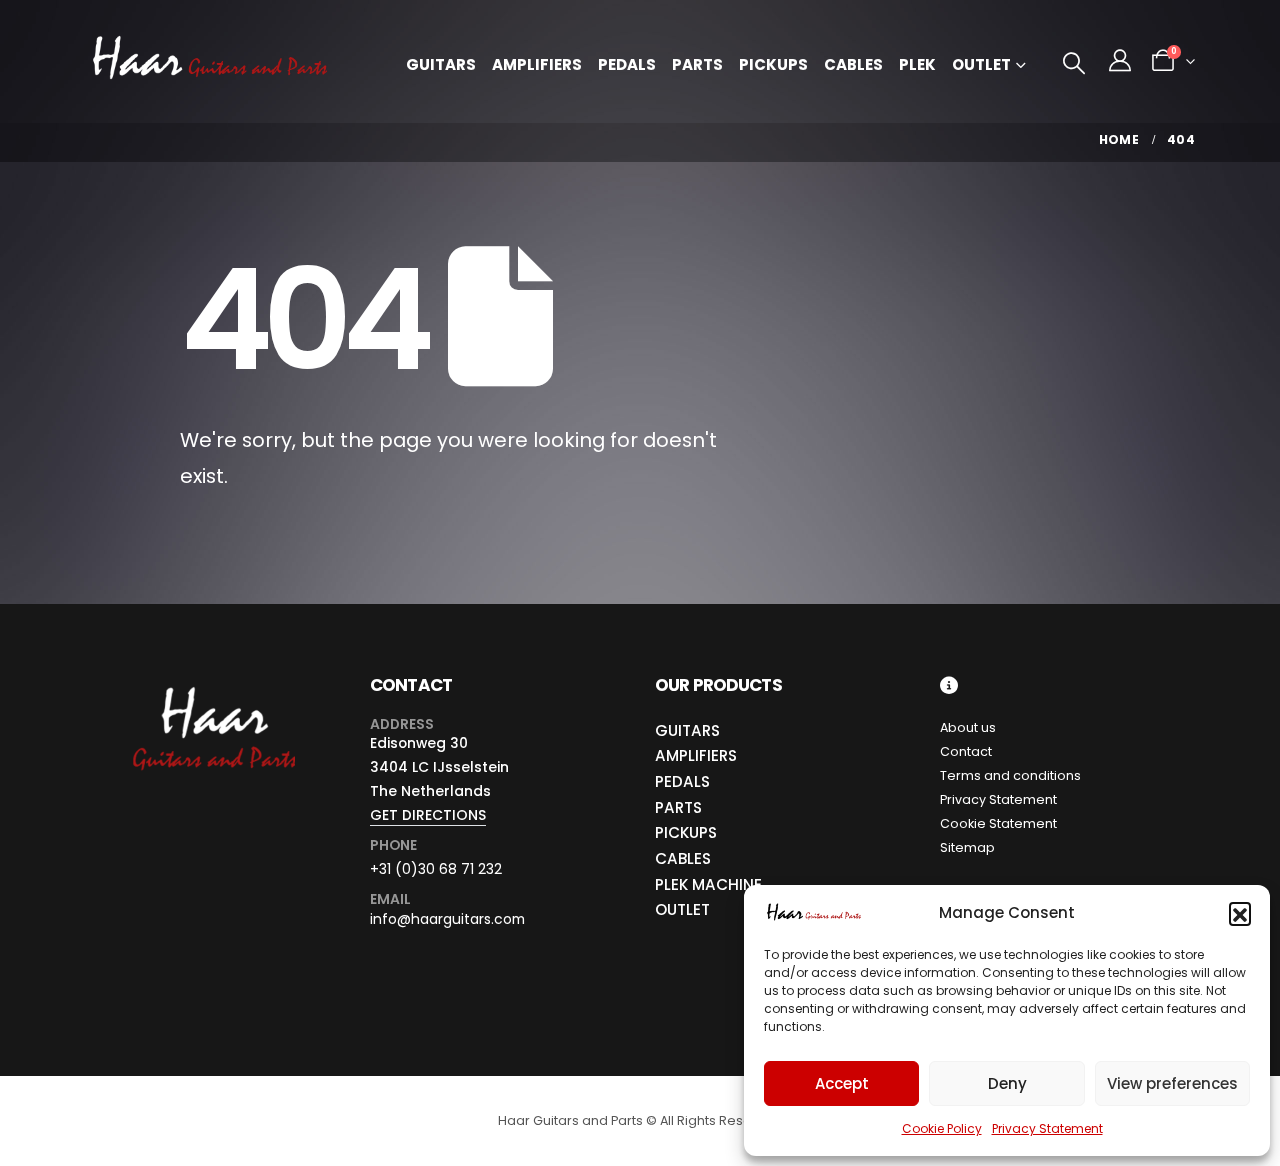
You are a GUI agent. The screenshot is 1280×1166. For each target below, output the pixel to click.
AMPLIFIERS (696, 755)
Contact (966, 751)
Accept (842, 1083)
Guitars (441, 64)
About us (968, 727)
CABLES (683, 858)
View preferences (1172, 1083)
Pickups (773, 64)
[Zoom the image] (212, 687)
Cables (853, 64)
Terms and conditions (1010, 775)
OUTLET (682, 909)
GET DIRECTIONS (428, 815)
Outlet (981, 64)
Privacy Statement (1047, 1128)
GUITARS (687, 730)
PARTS (678, 807)
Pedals (627, 64)
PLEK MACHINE (708, 884)
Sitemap (967, 847)
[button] (1240, 913)
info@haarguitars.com (447, 919)
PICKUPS (686, 832)
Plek (917, 64)
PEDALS (682, 781)
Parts (697, 64)
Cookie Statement (998, 823)
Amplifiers (537, 64)
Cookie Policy (942, 1128)
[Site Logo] (210, 61)
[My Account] (1120, 61)
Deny (1007, 1083)
